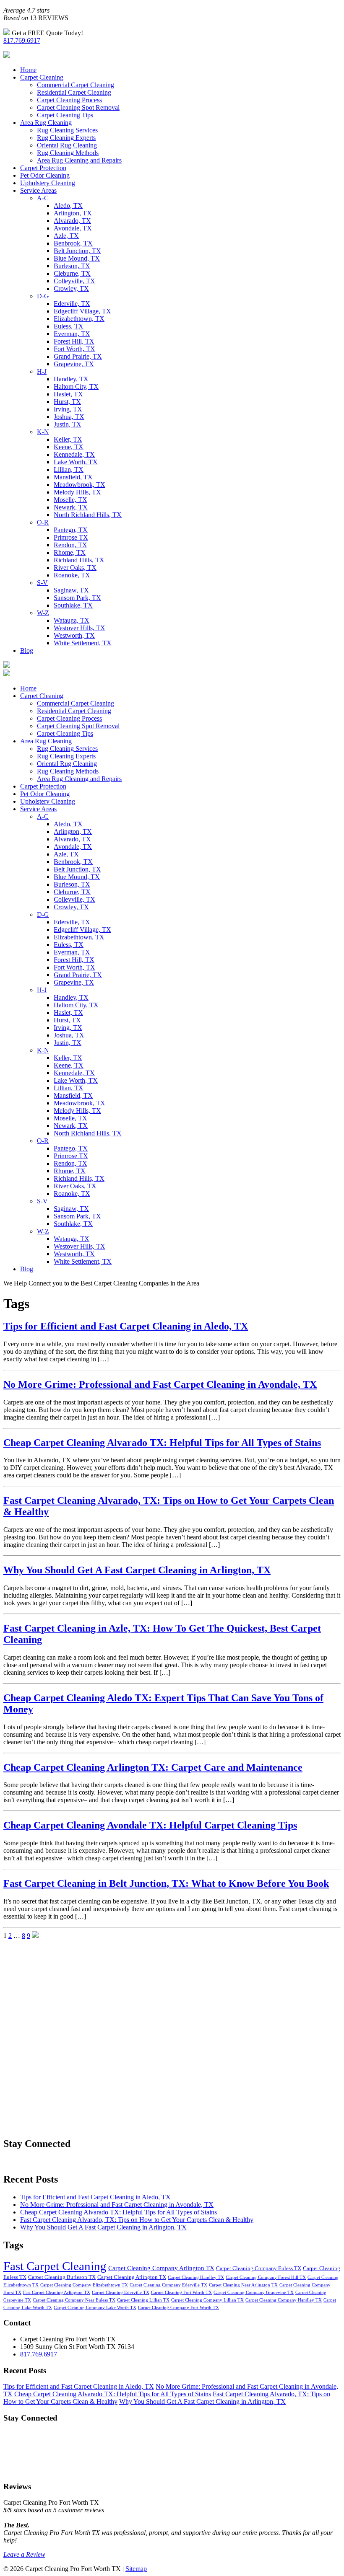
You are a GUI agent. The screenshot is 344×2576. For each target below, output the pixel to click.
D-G (43, 296)
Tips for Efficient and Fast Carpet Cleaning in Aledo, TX (126, 1326)
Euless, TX (69, 326)
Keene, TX (69, 447)
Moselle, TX (70, 500)
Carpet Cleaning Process (69, 100)
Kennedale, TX (74, 454)
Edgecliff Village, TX (82, 311)
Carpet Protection (43, 168)
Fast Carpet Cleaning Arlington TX (57, 2293)
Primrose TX (71, 537)
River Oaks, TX (75, 568)
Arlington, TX (73, 213)
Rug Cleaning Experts (66, 138)
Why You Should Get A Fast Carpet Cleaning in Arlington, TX (137, 1570)
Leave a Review (24, 2554)
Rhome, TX (70, 552)
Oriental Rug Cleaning (67, 145)
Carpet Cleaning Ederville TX (121, 2293)
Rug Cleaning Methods (68, 153)
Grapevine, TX (74, 364)
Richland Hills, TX (79, 560)
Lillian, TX (69, 469)
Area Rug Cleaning (46, 123)
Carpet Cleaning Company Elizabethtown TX (84, 2285)
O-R (43, 522)
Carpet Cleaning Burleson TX (62, 2277)
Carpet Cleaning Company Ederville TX (168, 2285)
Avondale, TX (73, 228)
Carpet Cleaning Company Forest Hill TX (266, 2277)
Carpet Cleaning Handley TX (196, 2277)
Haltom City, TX (76, 387)
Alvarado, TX (72, 221)
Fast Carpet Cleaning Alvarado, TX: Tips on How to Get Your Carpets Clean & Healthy (137, 2220)
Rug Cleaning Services (67, 130)
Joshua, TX (69, 417)
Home (28, 70)
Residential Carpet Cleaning (74, 92)
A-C (43, 198)
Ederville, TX (72, 304)
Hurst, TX (67, 402)
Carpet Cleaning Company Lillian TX (207, 2300)
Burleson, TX (72, 266)
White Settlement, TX (83, 643)
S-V (42, 583)
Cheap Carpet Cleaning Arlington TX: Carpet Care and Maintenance (153, 1767)
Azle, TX (66, 236)
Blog (27, 650)
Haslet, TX (68, 394)
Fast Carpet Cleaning (55, 2266)
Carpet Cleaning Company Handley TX (284, 2300)
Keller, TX (68, 439)
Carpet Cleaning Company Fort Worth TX (179, 2308)
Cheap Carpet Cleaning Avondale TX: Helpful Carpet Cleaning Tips (150, 1825)
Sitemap (136, 2569)
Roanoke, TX (72, 575)
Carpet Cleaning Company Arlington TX (161, 2268)
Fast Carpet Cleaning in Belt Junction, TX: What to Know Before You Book (166, 1883)
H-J (42, 371)
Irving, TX (68, 409)
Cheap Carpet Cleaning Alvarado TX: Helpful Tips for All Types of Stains (162, 1443)
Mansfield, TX (73, 477)
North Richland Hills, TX (88, 515)
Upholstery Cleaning (48, 183)
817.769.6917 (22, 40)
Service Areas (38, 190)
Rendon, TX (70, 545)
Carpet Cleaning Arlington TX (132, 2277)
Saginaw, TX (71, 590)
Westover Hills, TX (79, 628)
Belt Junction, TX (77, 251)
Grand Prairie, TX (78, 356)
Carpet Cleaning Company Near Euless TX (74, 2300)
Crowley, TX (71, 288)
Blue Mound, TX (77, 258)
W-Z (43, 613)
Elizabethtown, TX (79, 319)
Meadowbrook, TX (79, 485)
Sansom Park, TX (77, 598)
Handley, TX (71, 379)
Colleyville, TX (74, 281)
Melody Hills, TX (77, 492)
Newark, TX (71, 507)
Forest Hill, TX (74, 341)
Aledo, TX (68, 206)
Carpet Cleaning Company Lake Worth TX (95, 2308)
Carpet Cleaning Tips (65, 115)
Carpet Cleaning (42, 77)
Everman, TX (72, 334)
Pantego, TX (71, 530)
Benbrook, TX (73, 243)
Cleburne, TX (72, 273)
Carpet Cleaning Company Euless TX (259, 2268)
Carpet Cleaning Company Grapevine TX (254, 2293)
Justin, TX (68, 424)
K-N (43, 432)
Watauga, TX (72, 620)
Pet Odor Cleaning (45, 175)
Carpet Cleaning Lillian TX (143, 2300)
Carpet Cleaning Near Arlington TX (243, 2285)
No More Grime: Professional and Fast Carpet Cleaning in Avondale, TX (160, 1384)
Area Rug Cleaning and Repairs (79, 160)
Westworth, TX (74, 635)
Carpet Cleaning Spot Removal (78, 107)
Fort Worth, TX (74, 349)
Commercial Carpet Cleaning (76, 85)
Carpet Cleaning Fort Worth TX (181, 2293)
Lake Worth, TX (76, 462)
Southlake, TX (73, 605)
